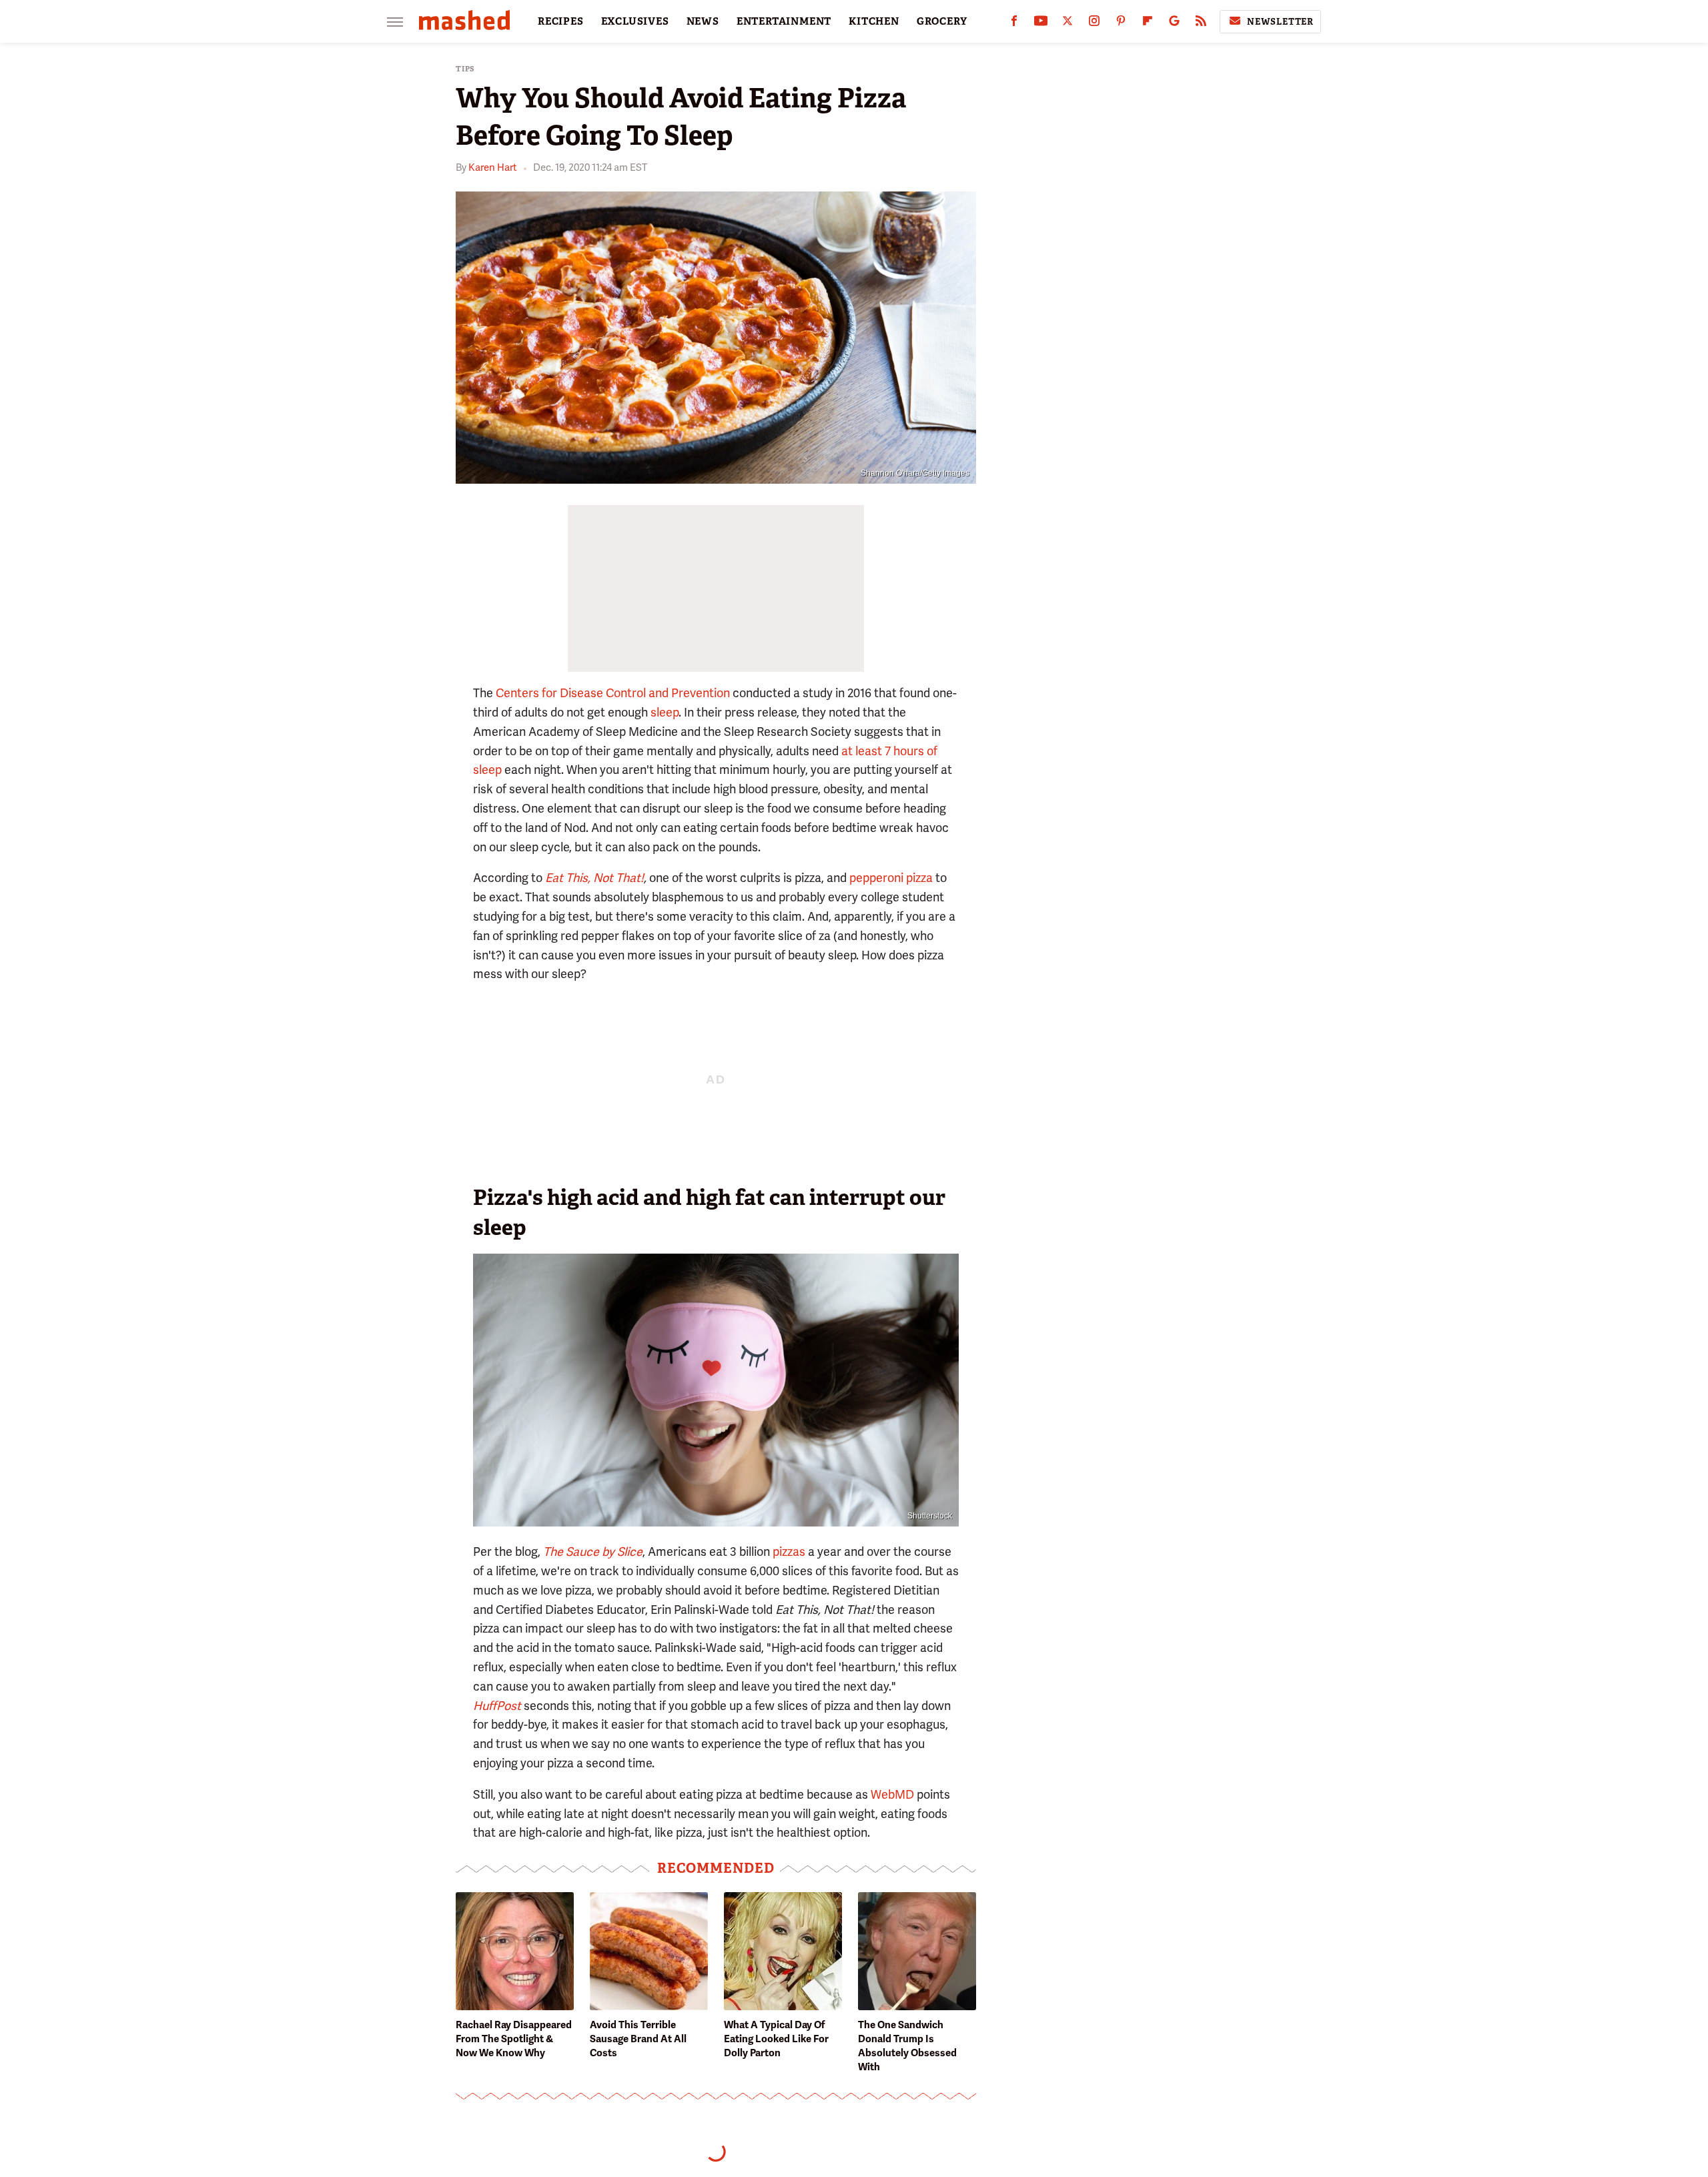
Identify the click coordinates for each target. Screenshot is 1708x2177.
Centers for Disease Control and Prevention (613, 693)
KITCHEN (874, 21)
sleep (665, 712)
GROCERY (942, 21)
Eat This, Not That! (594, 878)
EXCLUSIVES (635, 21)
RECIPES (561, 21)
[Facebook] (1014, 24)
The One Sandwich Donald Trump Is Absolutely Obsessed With (907, 2046)
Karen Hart (493, 167)
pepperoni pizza (891, 878)
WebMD (892, 1794)
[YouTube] (1041, 24)
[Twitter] (1067, 24)
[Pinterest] (1121, 24)
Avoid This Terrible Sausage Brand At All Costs (638, 2039)
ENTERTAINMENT (784, 21)
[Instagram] (1094, 24)
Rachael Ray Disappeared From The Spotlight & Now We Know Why (514, 2039)
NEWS (703, 21)
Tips (465, 69)
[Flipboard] (1148, 24)
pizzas (789, 1552)
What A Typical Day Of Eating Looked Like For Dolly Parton (776, 2039)
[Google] (1174, 24)
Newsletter (1280, 22)
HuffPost (497, 1706)
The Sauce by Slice (593, 1552)
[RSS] (1201, 24)
